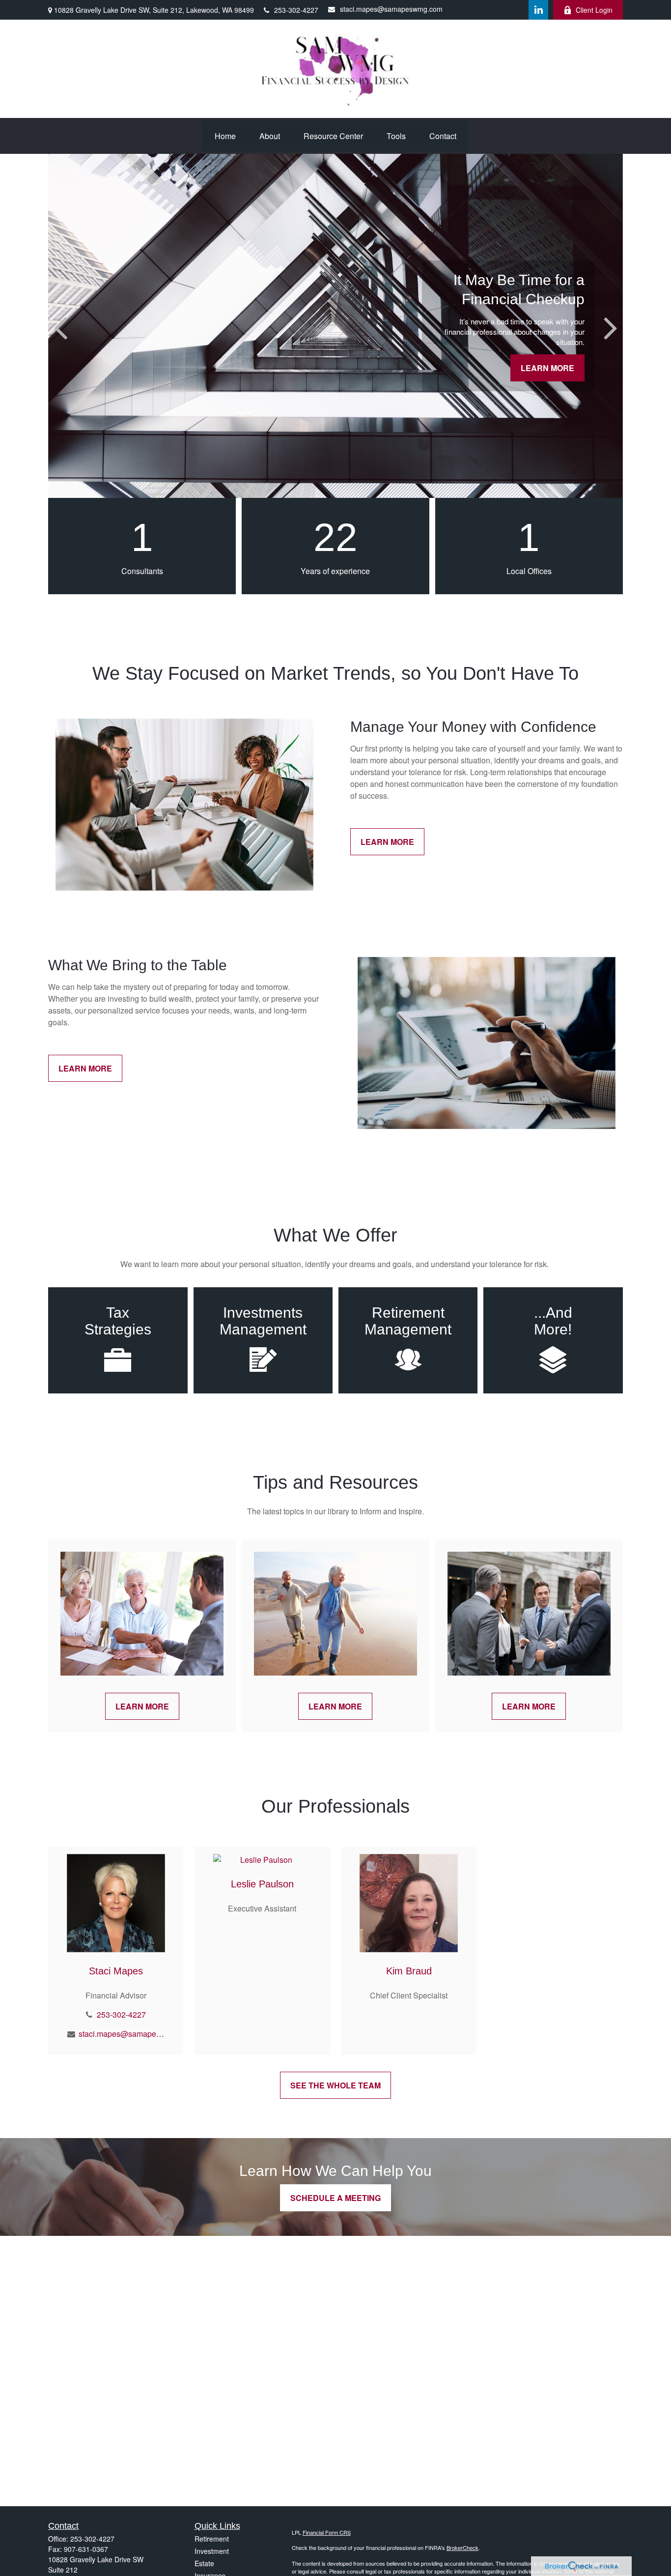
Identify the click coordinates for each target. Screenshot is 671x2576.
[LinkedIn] (538, 10)
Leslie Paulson (262, 1884)
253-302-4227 (296, 10)
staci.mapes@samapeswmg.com (391, 9)
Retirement (212, 2539)
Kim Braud (409, 1971)
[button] (225, 136)
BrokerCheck (462, 2547)
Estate (204, 2563)
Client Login (594, 10)
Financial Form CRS (327, 2532)
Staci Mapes (116, 1971)
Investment (212, 2551)
